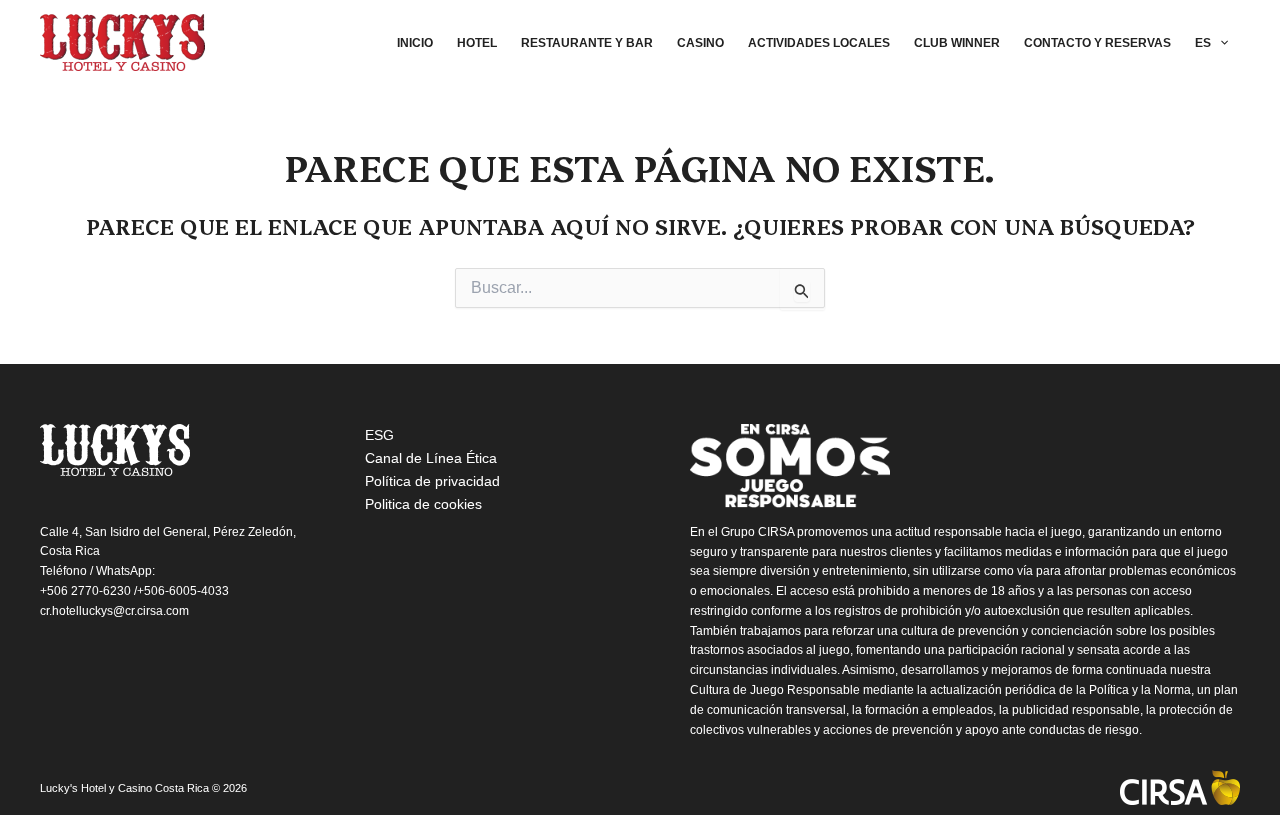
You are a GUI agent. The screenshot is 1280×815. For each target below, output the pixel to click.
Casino (700, 43)
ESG (379, 435)
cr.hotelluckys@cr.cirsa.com (114, 611)
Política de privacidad (432, 481)
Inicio (415, 43)
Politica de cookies (423, 504)
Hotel (477, 43)
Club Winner (957, 43)
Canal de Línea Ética (431, 458)
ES (1203, 43)
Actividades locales (819, 43)
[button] (1219, 43)
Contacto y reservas (1097, 43)
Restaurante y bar (587, 43)
